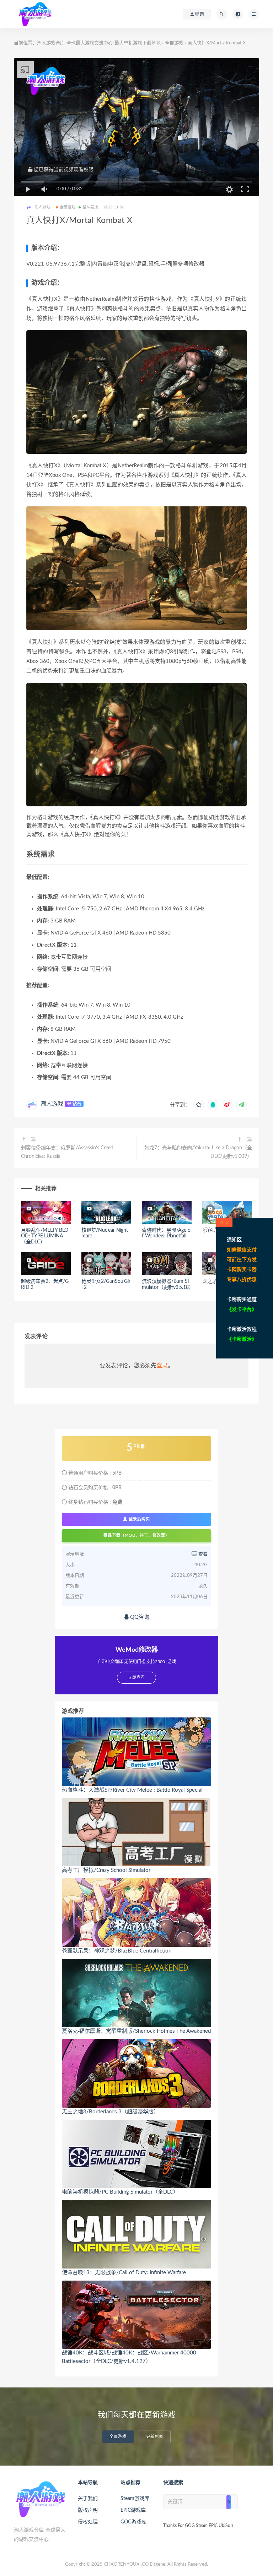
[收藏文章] (199, 1105)
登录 (162, 1366)
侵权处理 (88, 2522)
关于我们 (88, 2499)
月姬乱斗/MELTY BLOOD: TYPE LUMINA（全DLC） (45, 1236)
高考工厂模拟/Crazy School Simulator (106, 1870)
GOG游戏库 (133, 2522)
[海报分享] (241, 1105)
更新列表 (155, 2437)
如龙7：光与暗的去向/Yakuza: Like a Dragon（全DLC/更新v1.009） (198, 1152)
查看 (202, 1554)
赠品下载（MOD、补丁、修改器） (136, 1535)
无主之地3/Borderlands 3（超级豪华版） (110, 2112)
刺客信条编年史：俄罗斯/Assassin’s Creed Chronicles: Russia (67, 1152)
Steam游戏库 (135, 2499)
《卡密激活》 (242, 1339)
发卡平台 (242, 1309)
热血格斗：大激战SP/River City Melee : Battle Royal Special (132, 1790)
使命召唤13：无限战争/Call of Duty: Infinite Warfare (124, 2273)
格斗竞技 (90, 207)
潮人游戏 (52, 1104)
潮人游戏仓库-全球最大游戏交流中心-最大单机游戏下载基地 (99, 43)
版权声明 (88, 2510)
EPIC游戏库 (133, 2510)
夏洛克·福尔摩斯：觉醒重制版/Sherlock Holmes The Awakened (136, 2031)
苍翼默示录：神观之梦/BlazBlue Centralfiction (117, 1951)
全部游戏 (174, 43)
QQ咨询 (139, 1617)
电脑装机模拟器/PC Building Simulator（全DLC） (120, 2192)
